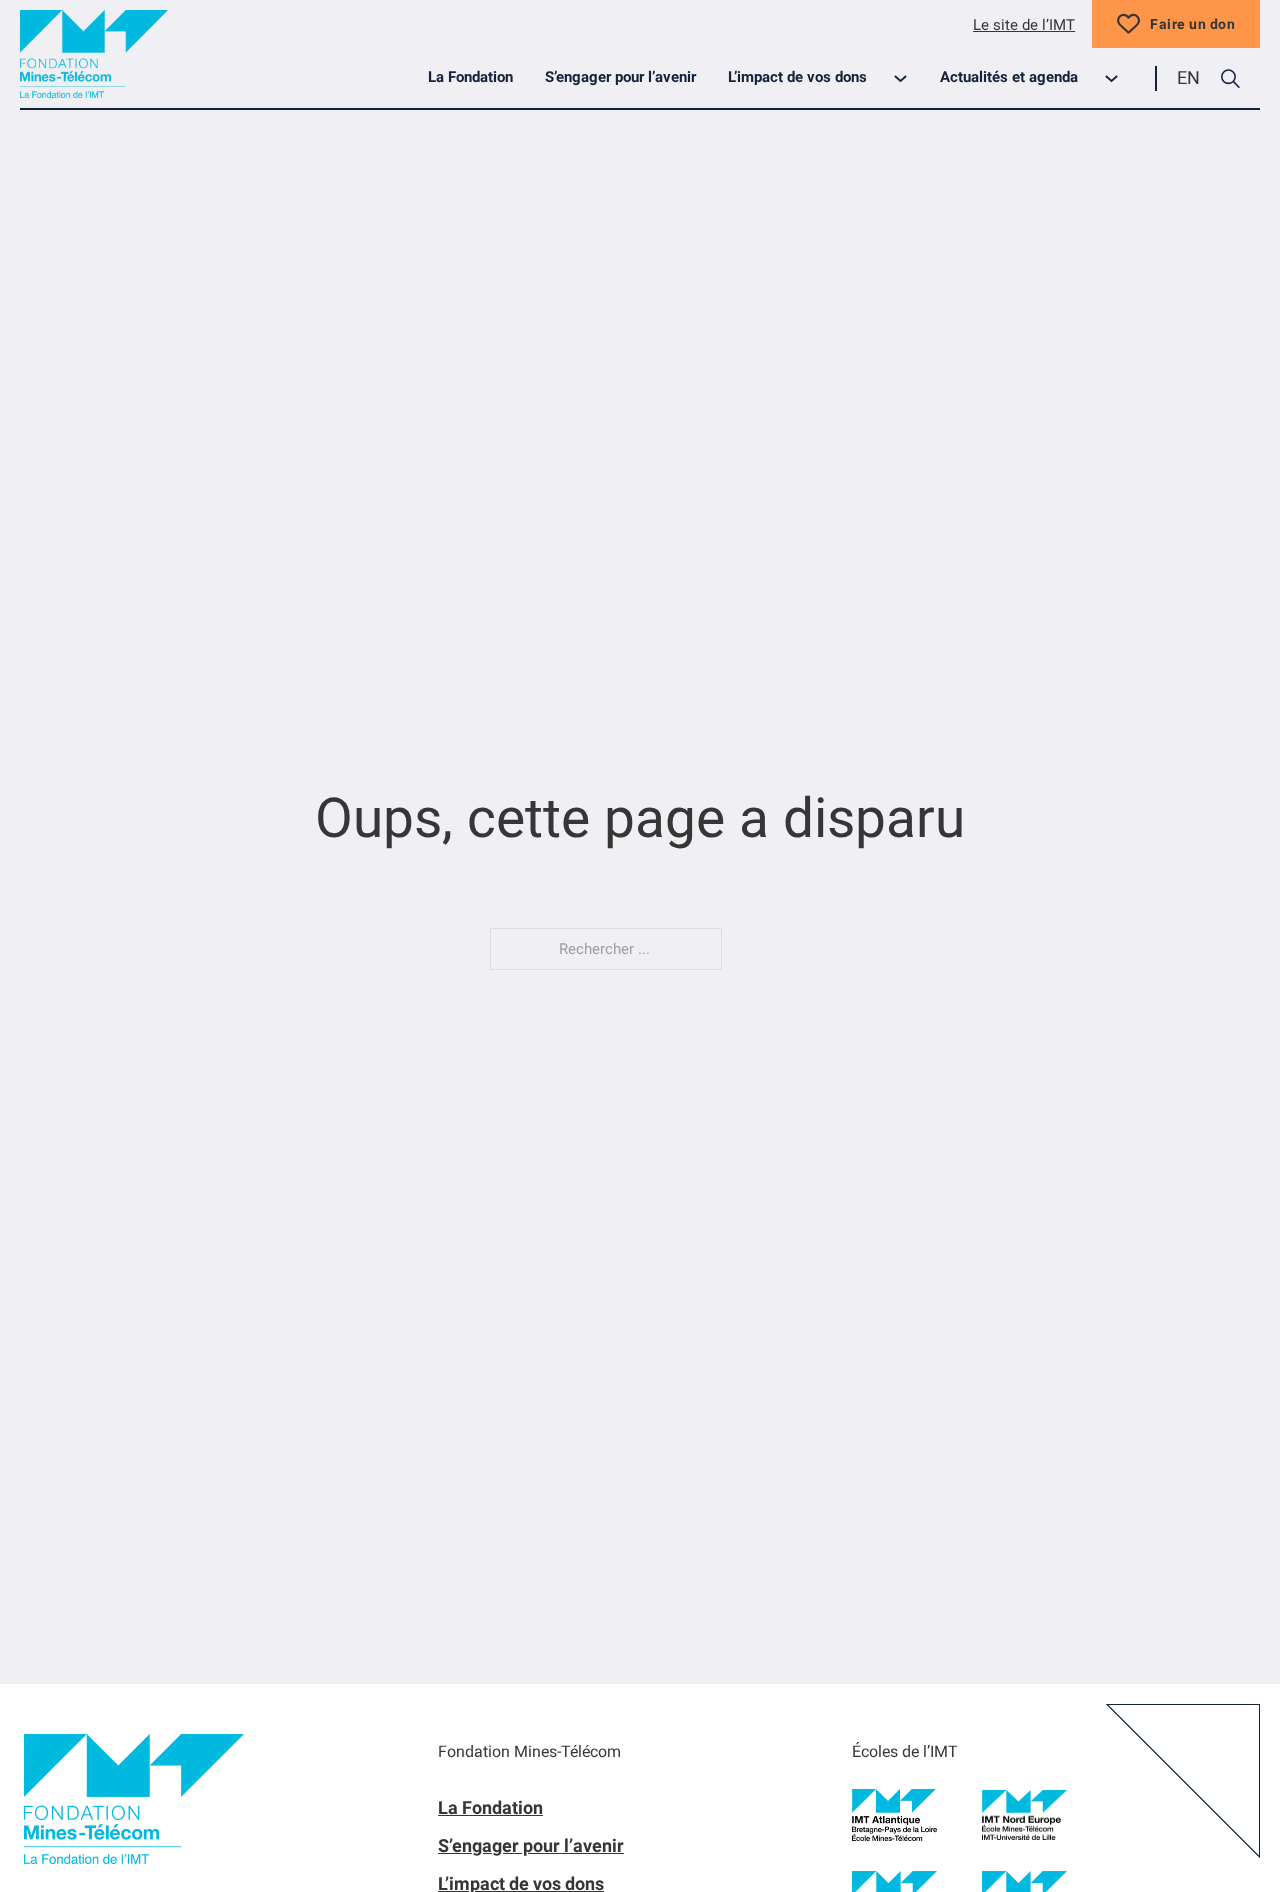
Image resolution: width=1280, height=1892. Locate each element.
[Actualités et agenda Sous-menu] (1119, 78)
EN (1188, 77)
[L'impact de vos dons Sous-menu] (908, 78)
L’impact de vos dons (797, 77)
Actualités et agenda (1009, 77)
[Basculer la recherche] (1230, 78)
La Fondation (470, 77)
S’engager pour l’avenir (620, 77)
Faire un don (1192, 24)
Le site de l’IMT (1024, 25)
